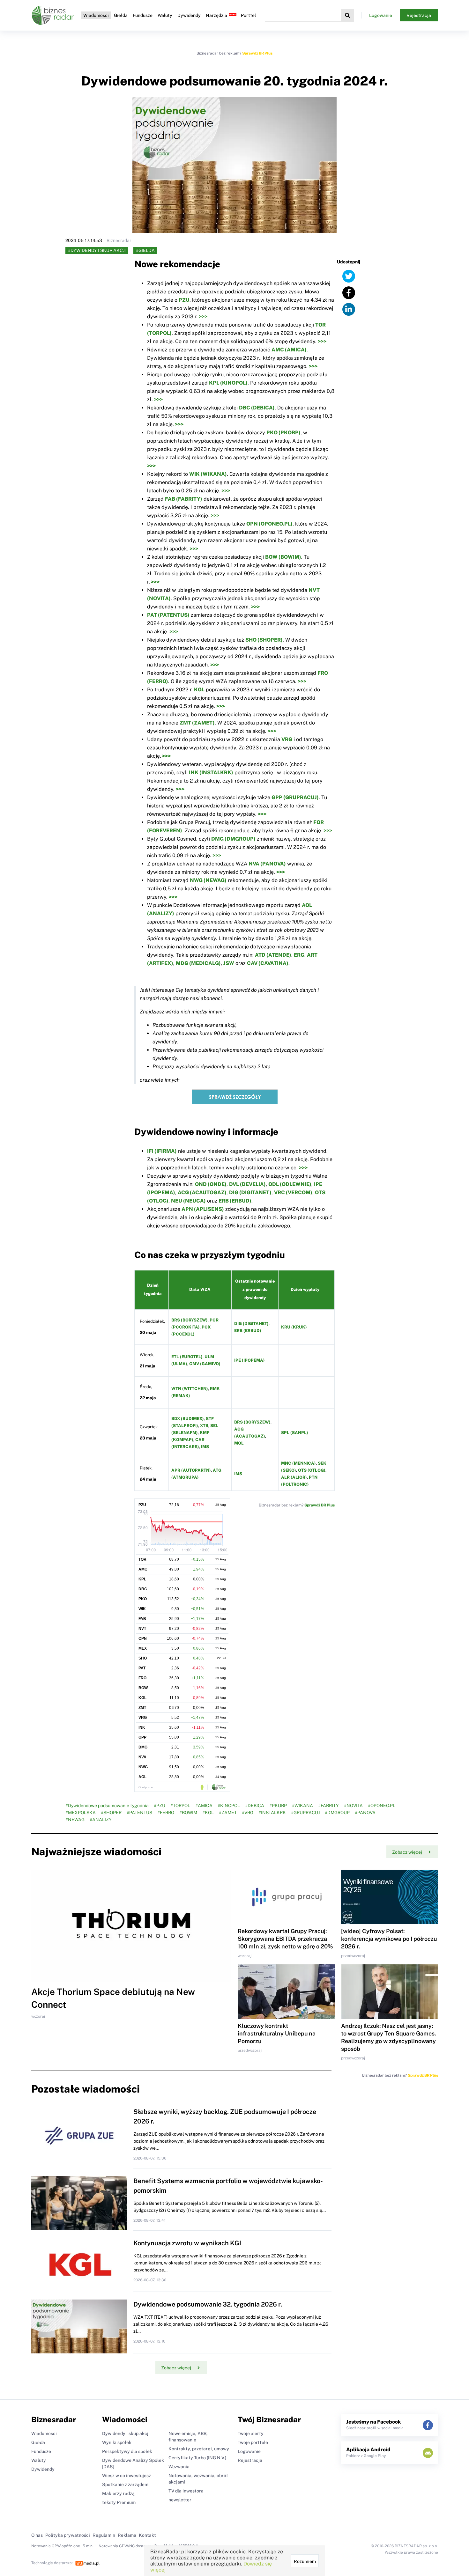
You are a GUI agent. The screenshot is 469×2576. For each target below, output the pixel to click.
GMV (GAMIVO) (205, 1364)
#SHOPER (111, 1813)
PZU (184, 300)
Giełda (121, 15)
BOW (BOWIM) (283, 557)
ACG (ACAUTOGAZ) (202, 1192)
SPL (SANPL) (295, 1433)
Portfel (248, 15)
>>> (203, 316)
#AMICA (204, 1806)
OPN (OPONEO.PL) (269, 524)
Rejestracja (419, 15)
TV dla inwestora (186, 2491)
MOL (239, 1443)
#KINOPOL (229, 1806)
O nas (37, 2535)
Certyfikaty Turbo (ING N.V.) (197, 2458)
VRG (287, 739)
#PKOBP (278, 1806)
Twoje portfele (253, 2442)
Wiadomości (96, 15)
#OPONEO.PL (382, 1806)
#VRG (248, 1813)
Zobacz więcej (407, 1852)
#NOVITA (353, 1806)
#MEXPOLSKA (81, 1813)
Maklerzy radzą (118, 2493)
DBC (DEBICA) (257, 408)
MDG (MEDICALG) (198, 963)
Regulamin (104, 2535)
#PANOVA (365, 1813)
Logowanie (381, 15)
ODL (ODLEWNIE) (290, 1184)
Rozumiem (305, 2561)
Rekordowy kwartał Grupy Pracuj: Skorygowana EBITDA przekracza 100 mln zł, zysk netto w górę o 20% (285, 1939)
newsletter (180, 2500)
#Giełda (145, 250)
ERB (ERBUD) (235, 1201)
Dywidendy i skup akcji (126, 2433)
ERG (299, 955)
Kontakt (147, 2535)
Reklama (127, 2535)
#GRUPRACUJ (305, 1813)
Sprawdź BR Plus (257, 53)
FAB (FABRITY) (184, 499)
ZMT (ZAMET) (197, 723)
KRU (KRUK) (294, 1327)
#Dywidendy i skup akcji (97, 250)
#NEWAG (75, 1820)
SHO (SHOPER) (264, 640)
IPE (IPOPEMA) (249, 1360)
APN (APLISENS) (203, 1209)
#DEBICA (255, 1806)
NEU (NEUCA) (188, 1201)
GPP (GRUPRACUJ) (295, 797)
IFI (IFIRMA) (162, 1151)
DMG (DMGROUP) (233, 839)
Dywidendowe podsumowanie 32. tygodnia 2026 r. (208, 2304)
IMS (205, 1447)
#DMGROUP (337, 1813)
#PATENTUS (139, 1813)
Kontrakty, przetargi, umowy (199, 2449)
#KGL (208, 1813)
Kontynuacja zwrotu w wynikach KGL (188, 2243)
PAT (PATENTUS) (168, 615)
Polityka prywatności (68, 2535)
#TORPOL (180, 1806)
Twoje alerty (251, 2433)
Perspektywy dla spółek (127, 2451)
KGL (199, 690)
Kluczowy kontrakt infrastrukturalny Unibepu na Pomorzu (277, 2033)
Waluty (165, 15)
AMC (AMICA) (289, 350)
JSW (229, 963)
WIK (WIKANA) (208, 474)
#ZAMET (228, 1813)
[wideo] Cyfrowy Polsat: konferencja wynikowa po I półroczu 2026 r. (389, 1939)
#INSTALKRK (272, 1813)
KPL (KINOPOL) (228, 383)
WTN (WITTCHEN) (190, 1389)
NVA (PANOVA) (267, 864)
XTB (204, 1426)
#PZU (160, 1806)
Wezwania (179, 2467)
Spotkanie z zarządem (125, 2484)
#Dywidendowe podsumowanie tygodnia (107, 1806)
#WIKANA (302, 1806)
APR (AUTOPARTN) (191, 1470)
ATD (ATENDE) (273, 955)
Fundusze (143, 15)
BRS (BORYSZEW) (190, 1320)
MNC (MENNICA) (298, 1463)
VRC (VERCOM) (293, 1192)
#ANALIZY (101, 1820)
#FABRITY (328, 1806)
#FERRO (166, 1813)
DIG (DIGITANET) (250, 1192)
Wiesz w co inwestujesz (127, 2476)
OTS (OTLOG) (312, 1470)
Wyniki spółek (117, 2442)
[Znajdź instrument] (347, 15)
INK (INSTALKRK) (211, 773)
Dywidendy (189, 15)
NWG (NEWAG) (208, 880)
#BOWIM (188, 1813)
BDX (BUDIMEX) (188, 1419)
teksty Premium (119, 2502)
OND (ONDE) (211, 1184)
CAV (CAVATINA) (268, 963)
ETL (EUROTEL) (187, 1357)
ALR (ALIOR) (294, 1477)
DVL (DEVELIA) (247, 1184)
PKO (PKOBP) (283, 433)
